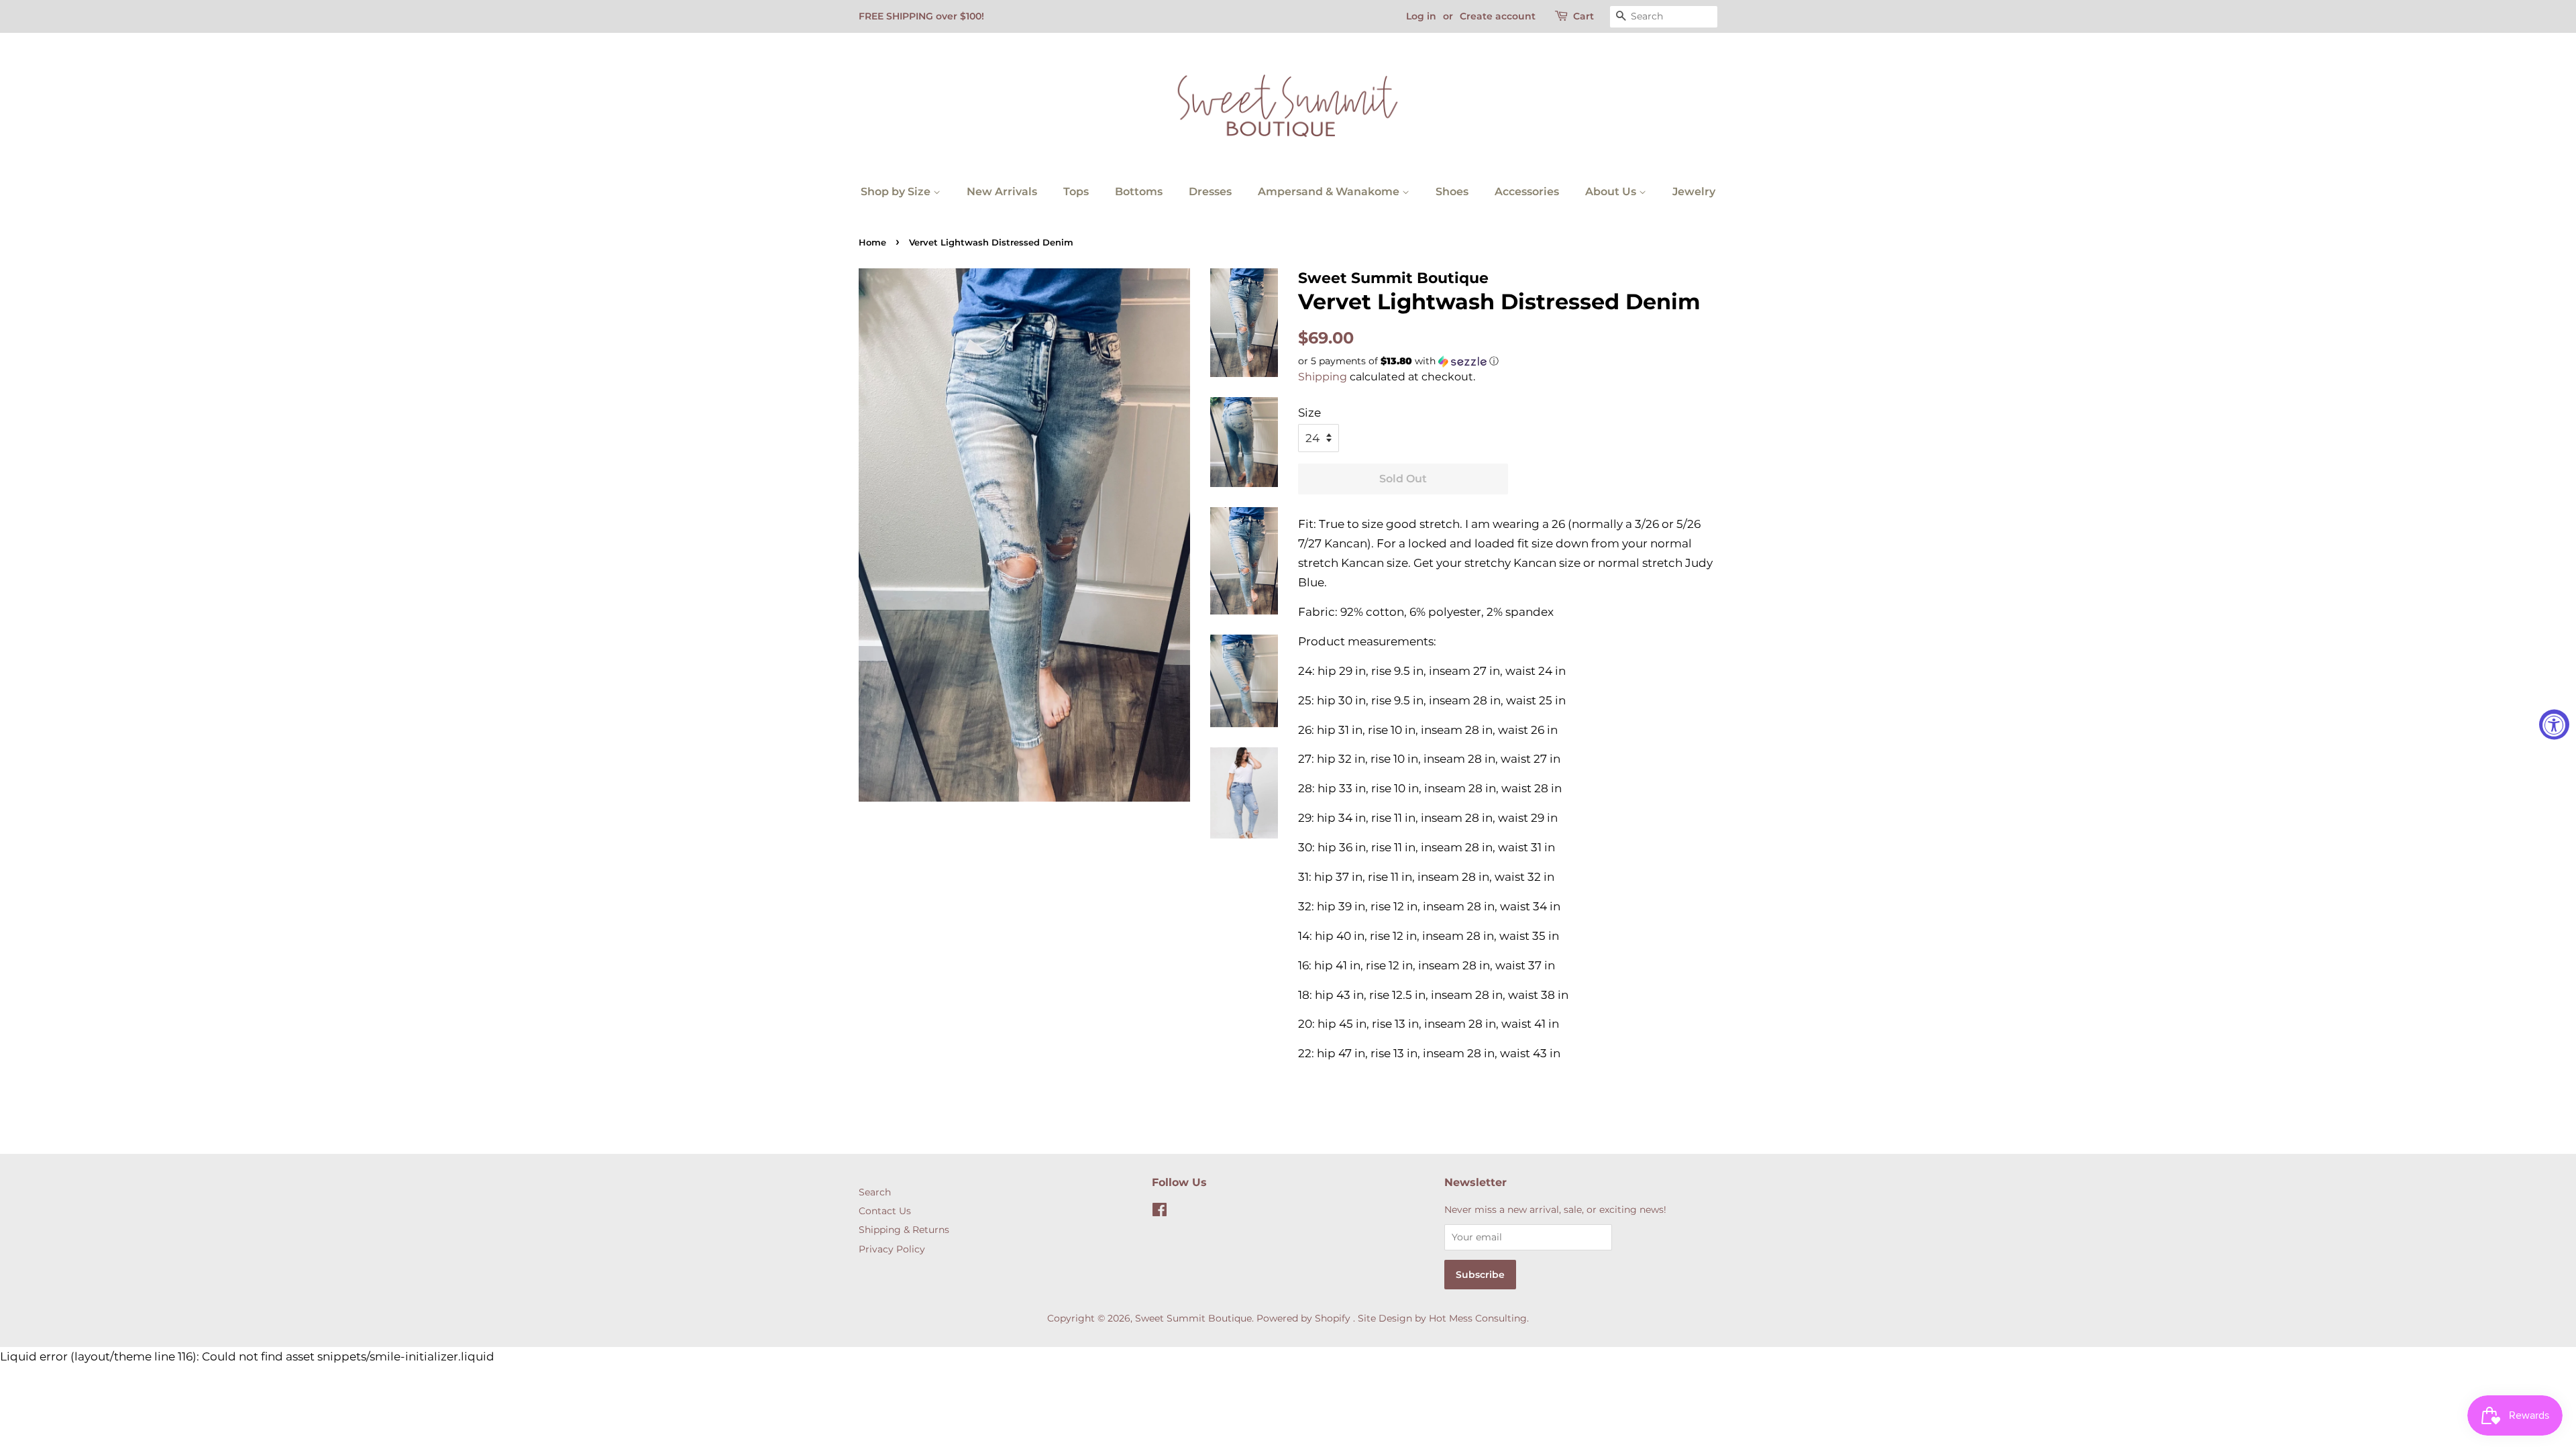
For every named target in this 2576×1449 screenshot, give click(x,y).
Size (1309, 413)
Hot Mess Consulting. (1479, 1318)
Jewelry (1694, 192)
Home (872, 243)
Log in (1421, 16)
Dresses (1210, 192)
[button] (1508, 361)
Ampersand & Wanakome (1330, 192)
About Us (1612, 192)
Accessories (1527, 192)
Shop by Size (897, 192)
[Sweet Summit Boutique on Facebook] (1160, 1212)
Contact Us (885, 1211)
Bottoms (1139, 192)
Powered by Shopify (1303, 1318)
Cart (1584, 16)
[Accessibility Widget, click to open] (2554, 725)
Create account (1498, 16)
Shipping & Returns (904, 1230)
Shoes (1452, 192)
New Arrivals (1002, 192)
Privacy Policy (892, 1249)
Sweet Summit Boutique (1193, 1318)
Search (875, 1192)
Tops (1076, 192)
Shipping (1323, 377)
